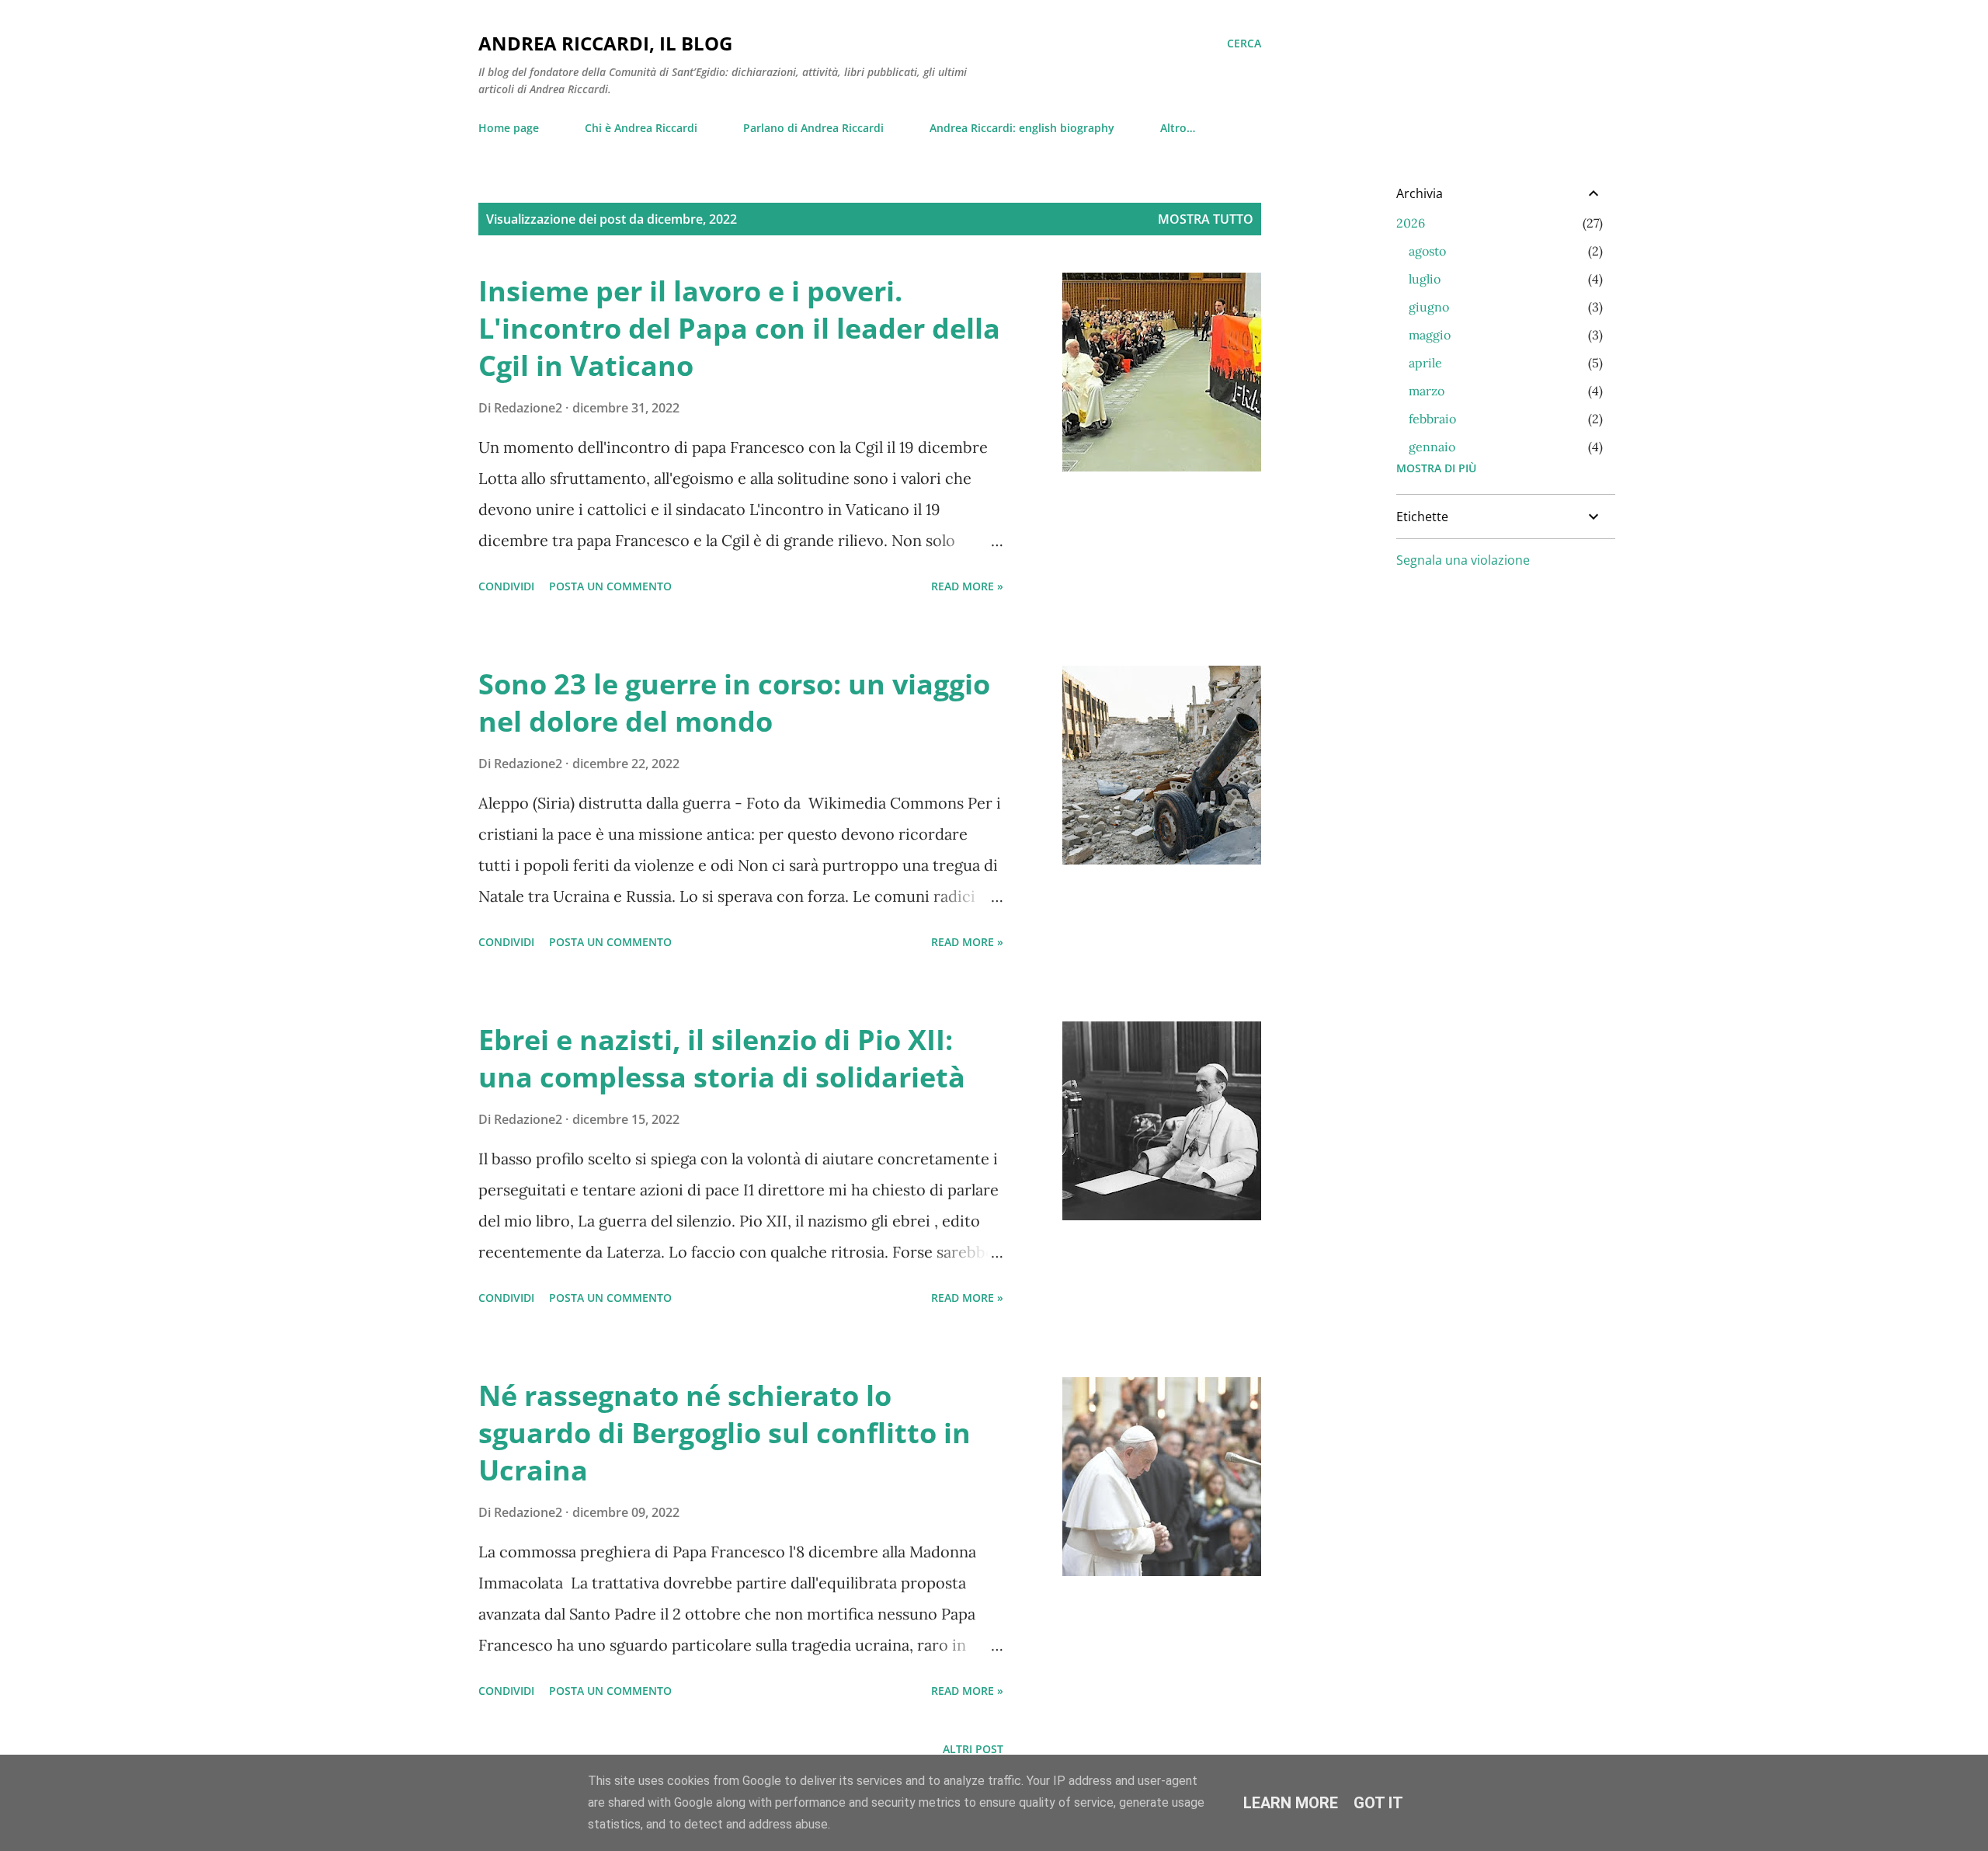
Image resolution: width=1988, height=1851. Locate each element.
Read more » (967, 586)
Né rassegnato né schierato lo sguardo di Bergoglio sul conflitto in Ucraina (725, 1433)
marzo (1427, 391)
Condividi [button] (506, 586)
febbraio (1432, 419)
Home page (509, 128)
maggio (1430, 335)
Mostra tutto (1206, 219)
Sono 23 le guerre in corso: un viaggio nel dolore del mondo (734, 703)
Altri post (973, 1749)
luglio (1425, 279)
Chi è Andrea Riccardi (641, 128)
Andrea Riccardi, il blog (605, 43)
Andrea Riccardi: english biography (1022, 128)
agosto (1427, 251)
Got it (1378, 1803)
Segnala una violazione (1463, 560)
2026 (1411, 223)
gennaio (1432, 447)
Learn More (1291, 1803)
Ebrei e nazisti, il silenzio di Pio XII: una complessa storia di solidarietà (722, 1058)
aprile (1425, 363)
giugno (1429, 307)
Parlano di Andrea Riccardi (813, 128)
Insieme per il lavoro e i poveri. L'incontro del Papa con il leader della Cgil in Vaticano (739, 328)
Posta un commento (610, 586)
